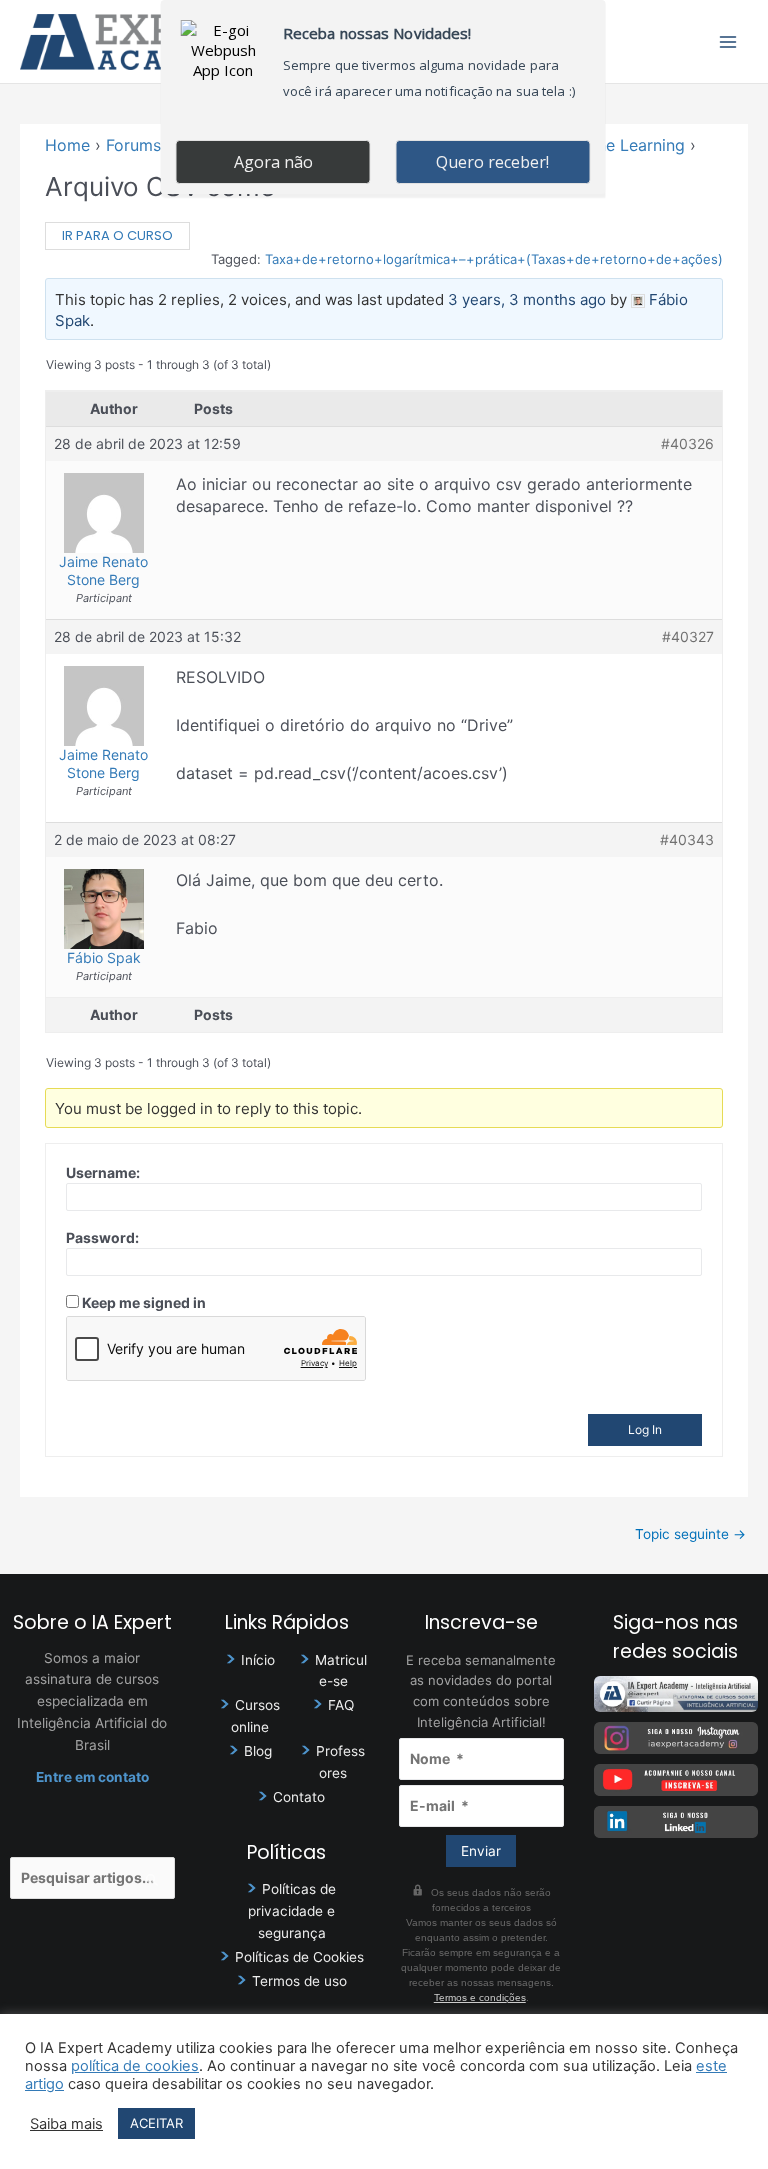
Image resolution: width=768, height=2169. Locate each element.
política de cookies (135, 2066)
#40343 (687, 839)
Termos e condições (480, 1997)
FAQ (341, 1705)
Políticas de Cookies (299, 1957)
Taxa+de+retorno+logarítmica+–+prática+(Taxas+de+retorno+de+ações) (494, 259)
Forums (133, 145)
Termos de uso (299, 1981)
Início (258, 1660)
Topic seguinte (690, 1534)
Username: (103, 1172)
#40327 (688, 636)
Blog (258, 1751)
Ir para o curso (117, 235)
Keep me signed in (144, 1302)
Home (67, 145)
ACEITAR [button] (156, 2123)
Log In (645, 1429)
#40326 (687, 443)
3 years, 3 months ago (527, 299)
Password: (102, 1237)
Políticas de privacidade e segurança (292, 1911)
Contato (299, 1797)
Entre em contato (92, 1777)
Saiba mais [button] (66, 2124)
